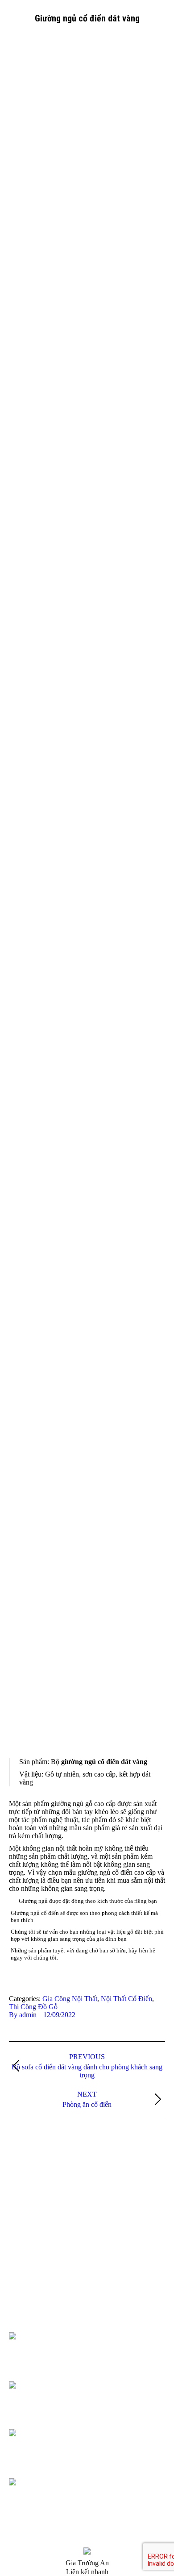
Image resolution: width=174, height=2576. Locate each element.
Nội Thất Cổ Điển (126, 1999)
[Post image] (23, 2196)
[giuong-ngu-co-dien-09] (87, 1627)
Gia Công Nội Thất (70, 1999)
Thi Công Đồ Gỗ (33, 2007)
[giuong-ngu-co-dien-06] (87, 586)
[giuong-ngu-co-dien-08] (87, 169)
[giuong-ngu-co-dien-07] (87, 378)
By (23, 2015)
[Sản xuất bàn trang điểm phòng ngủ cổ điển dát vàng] (87, 1002)
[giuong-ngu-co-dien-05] (87, 794)
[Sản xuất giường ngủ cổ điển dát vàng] (87, 1211)
